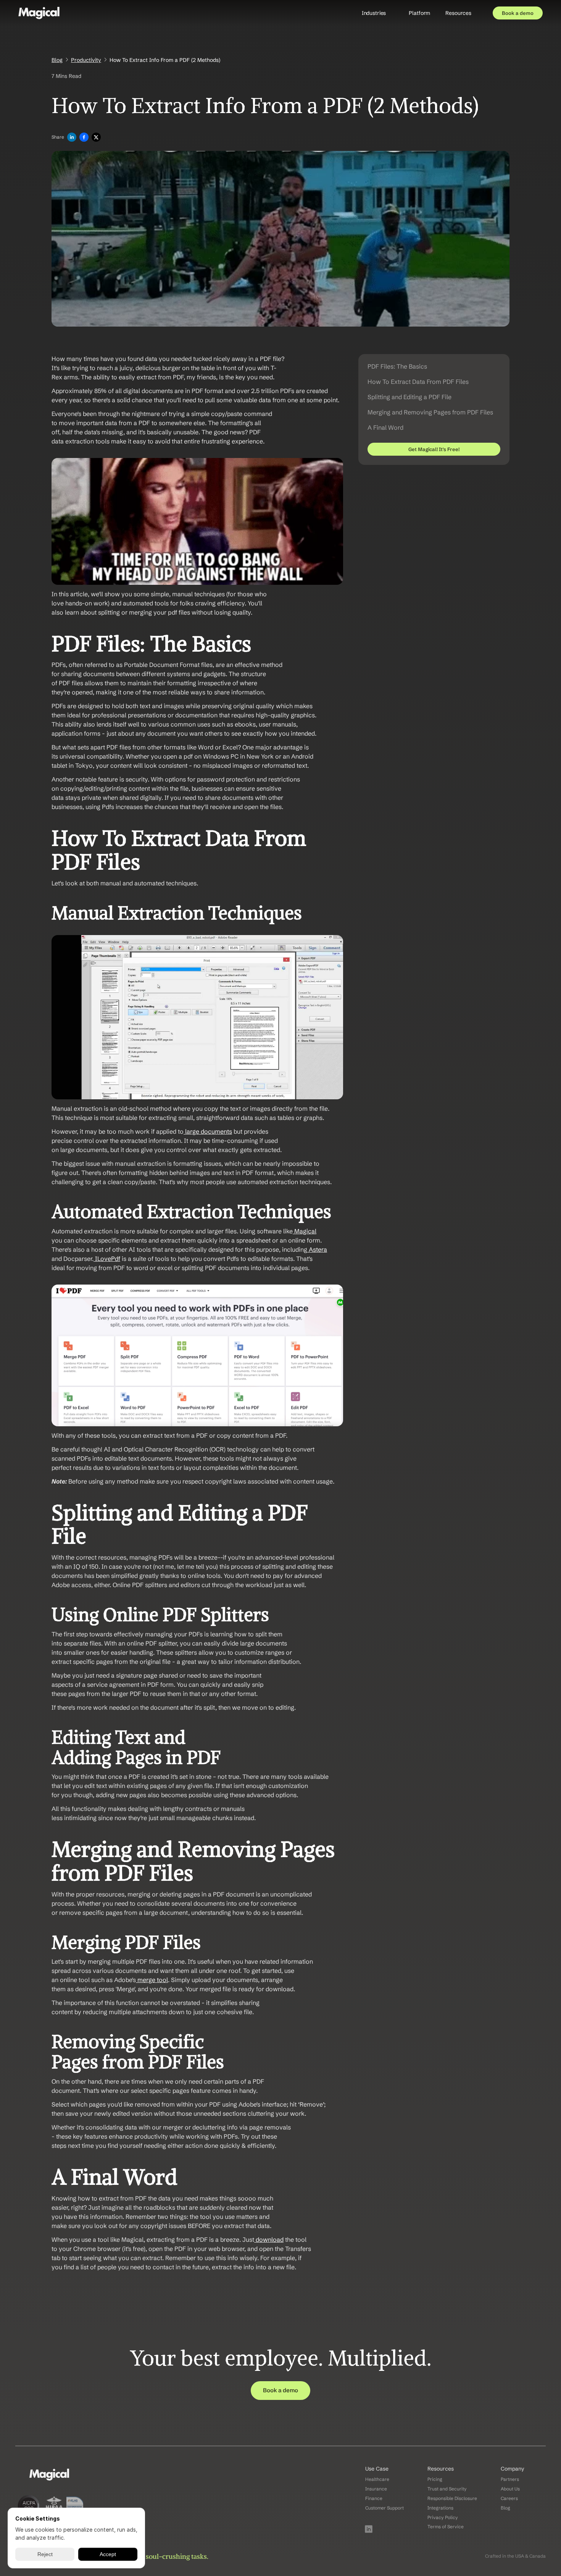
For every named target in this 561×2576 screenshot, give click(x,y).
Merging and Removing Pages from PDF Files (430, 412)
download (269, 2239)
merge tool (152, 1980)
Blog (57, 60)
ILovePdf (107, 1259)
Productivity (86, 60)
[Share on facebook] (84, 138)
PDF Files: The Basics (397, 366)
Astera (317, 1249)
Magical (305, 1231)
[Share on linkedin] (72, 138)
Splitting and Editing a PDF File (409, 397)
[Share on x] (96, 138)
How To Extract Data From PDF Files (418, 382)
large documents (208, 1131)
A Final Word (385, 427)
